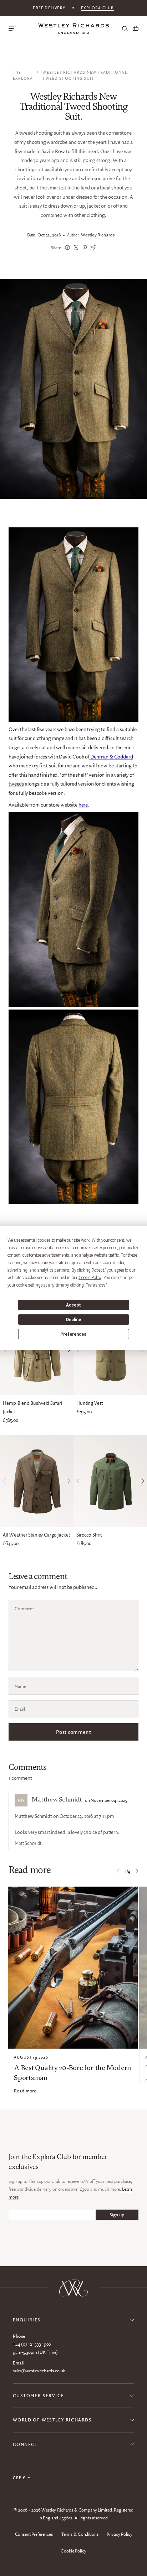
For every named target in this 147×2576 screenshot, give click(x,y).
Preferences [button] (95, 1285)
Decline (73, 1320)
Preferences (73, 1334)
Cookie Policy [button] (90, 1278)
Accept (73, 1305)
